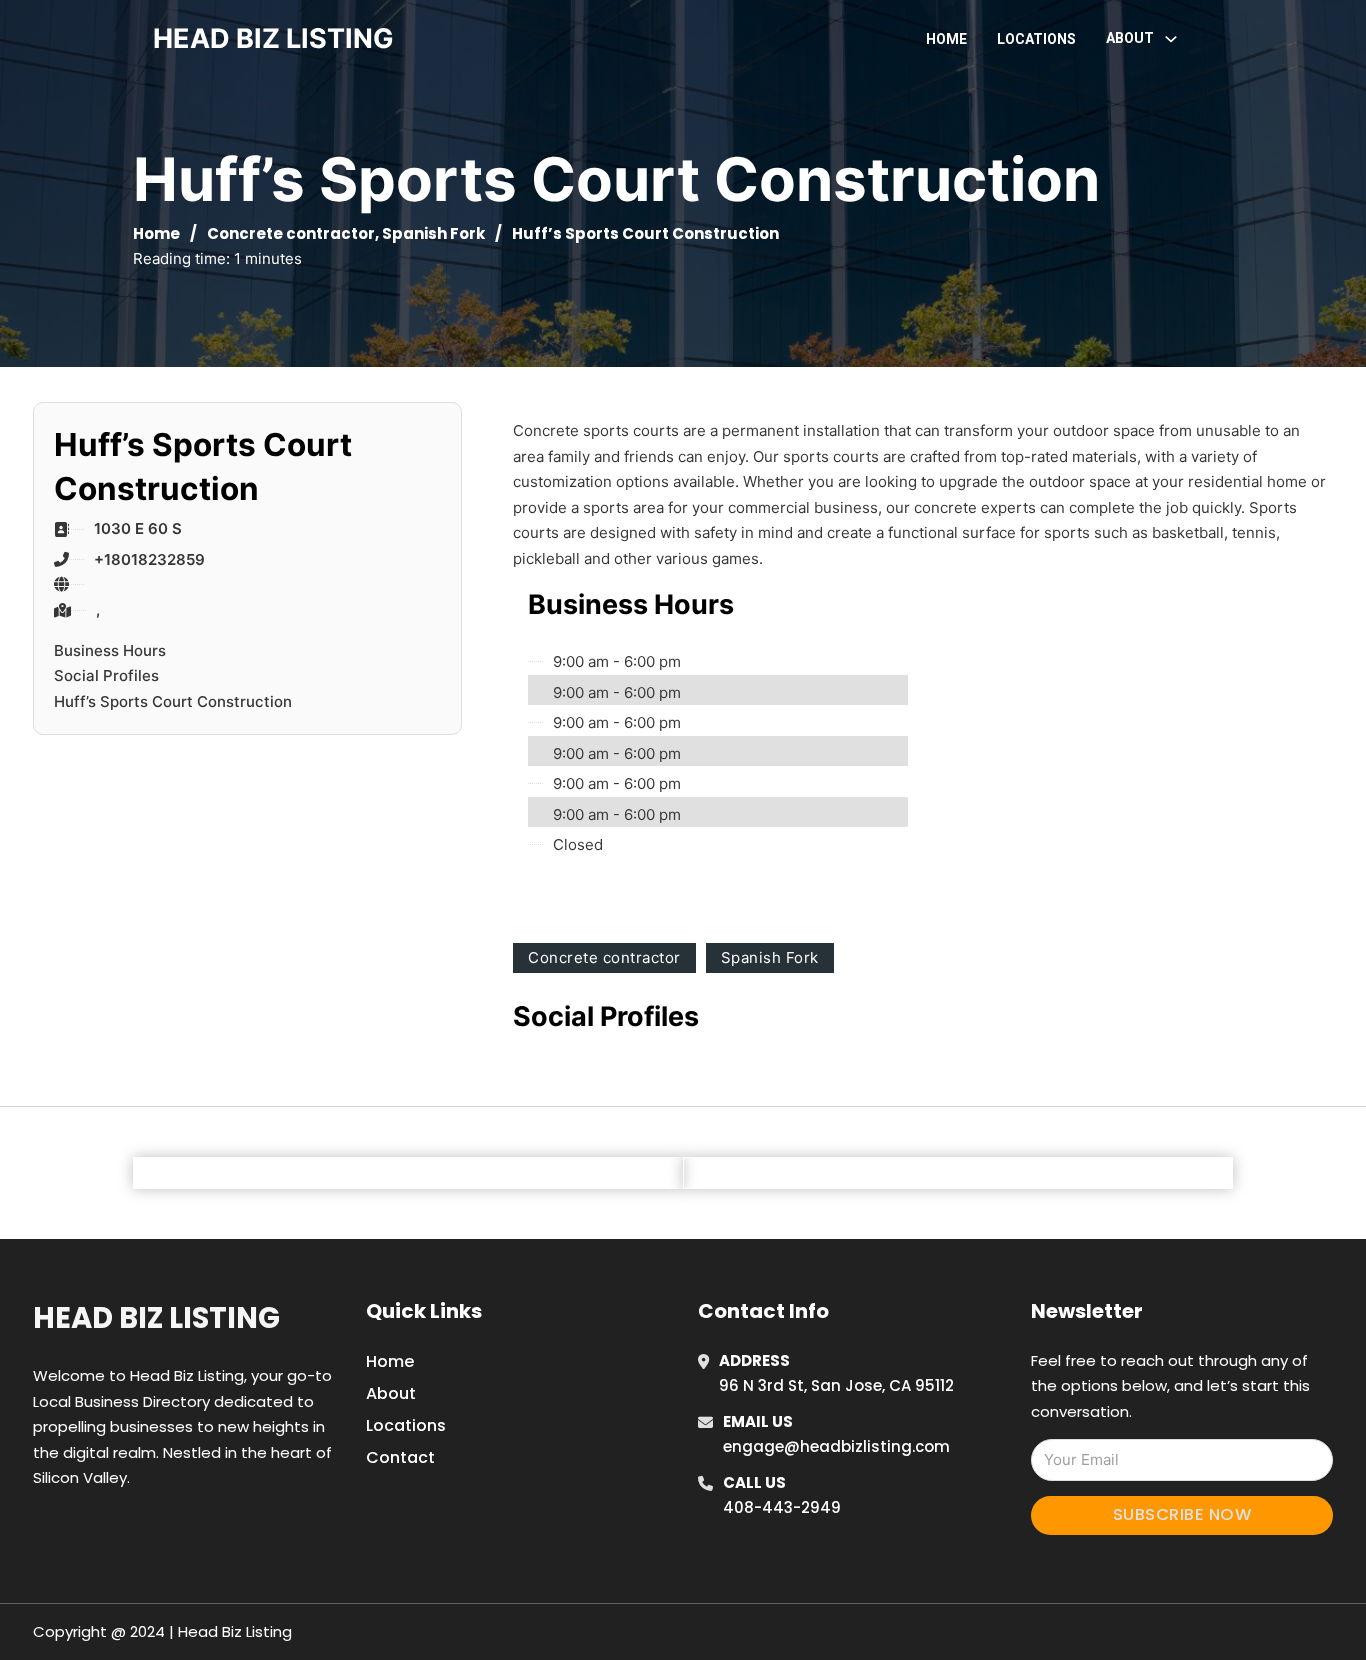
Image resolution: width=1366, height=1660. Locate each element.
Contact (400, 1457)
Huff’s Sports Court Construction (173, 701)
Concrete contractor (291, 233)
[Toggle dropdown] (1171, 39)
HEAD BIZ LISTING (273, 38)
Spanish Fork (433, 233)
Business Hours (110, 650)
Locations (1036, 39)
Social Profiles (106, 675)
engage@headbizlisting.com (836, 1446)
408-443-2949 (782, 1507)
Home (946, 39)
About (391, 1393)
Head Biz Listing (156, 1318)
